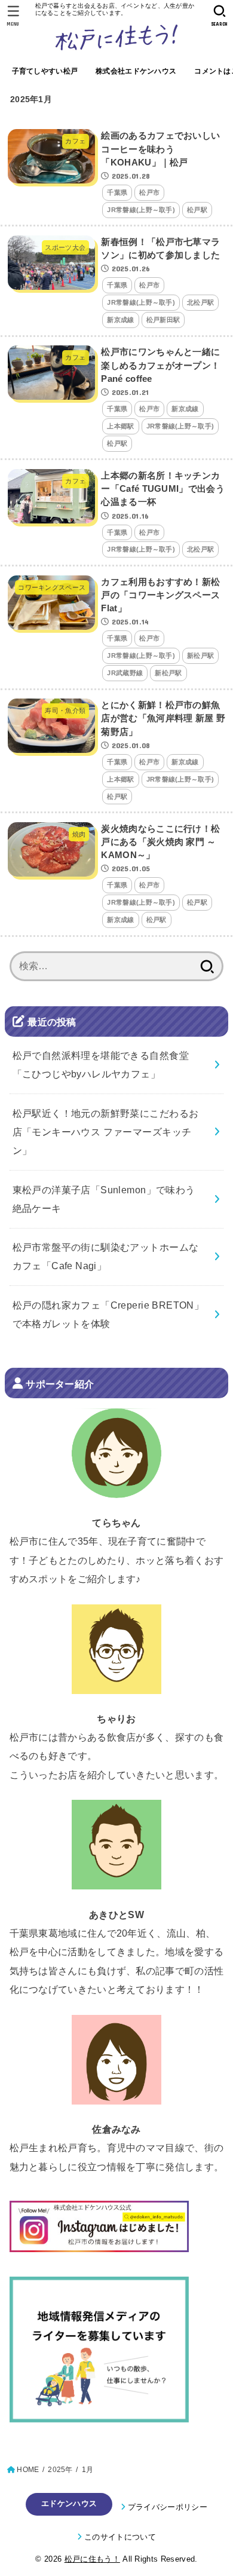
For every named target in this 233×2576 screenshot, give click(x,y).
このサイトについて (120, 2537)
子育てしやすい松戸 (45, 71)
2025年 (60, 2470)
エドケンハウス (69, 2503)
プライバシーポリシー (168, 2507)
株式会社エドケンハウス (136, 71)
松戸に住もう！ (92, 2559)
